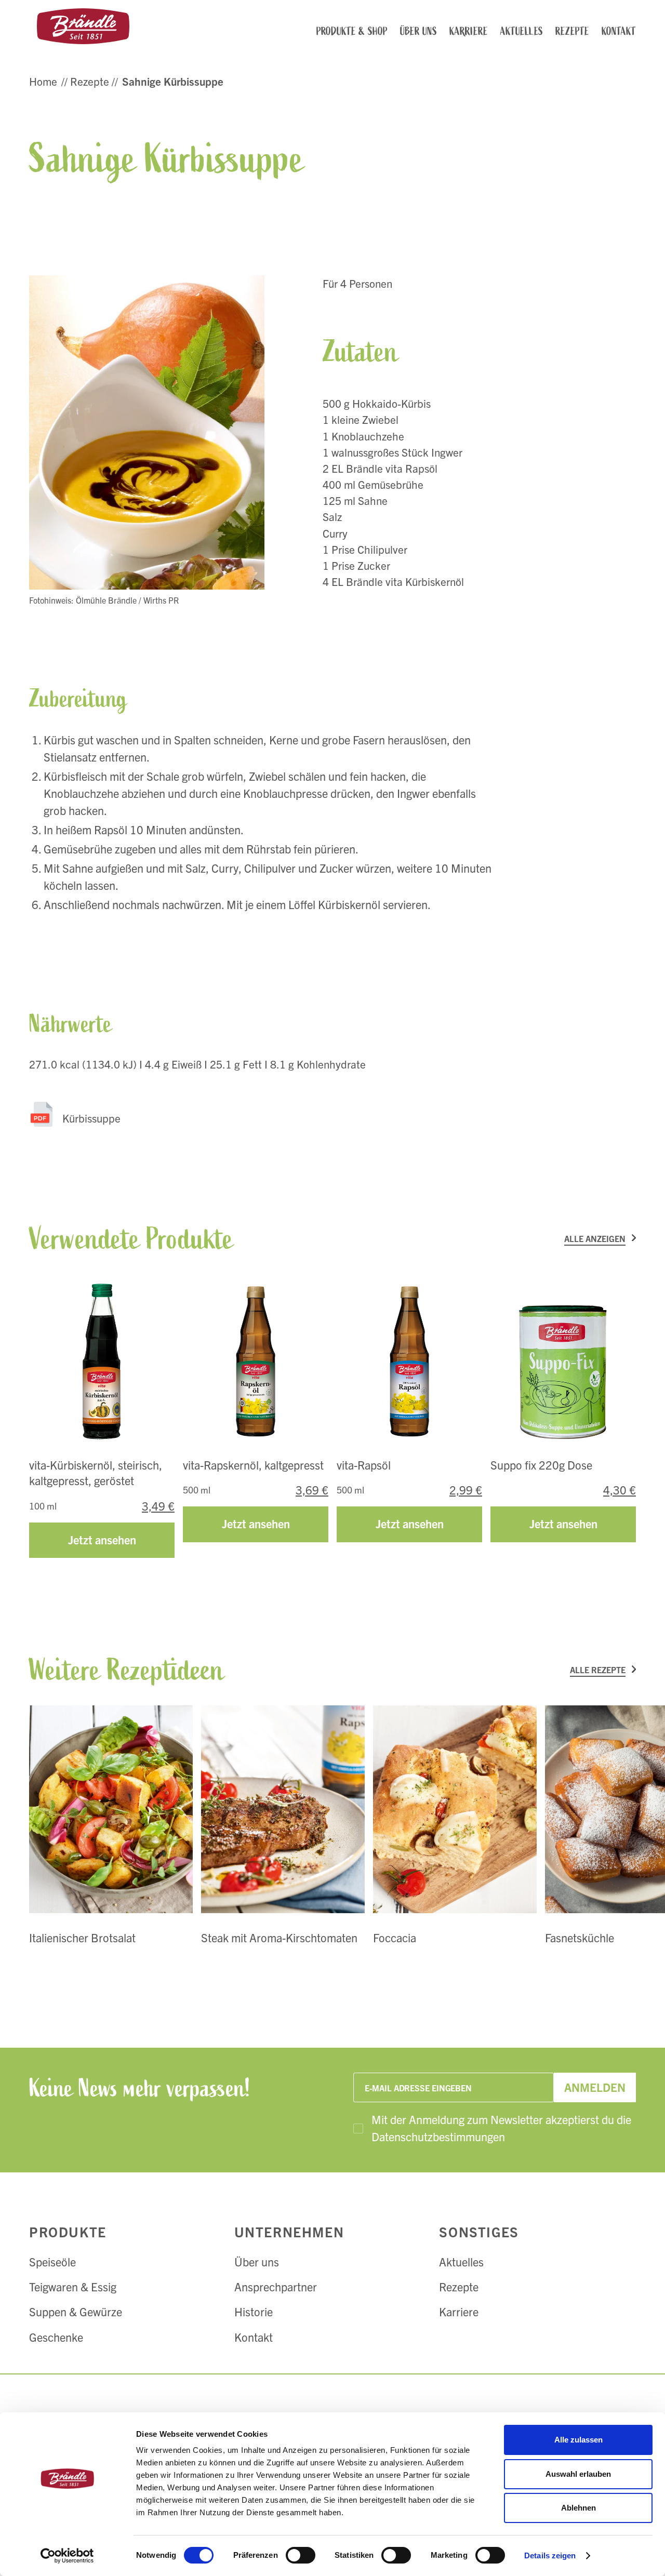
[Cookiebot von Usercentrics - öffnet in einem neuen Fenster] (67, 2556)
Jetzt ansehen (102, 1539)
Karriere (459, 2311)
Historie (254, 2311)
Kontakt (254, 2337)
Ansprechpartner (276, 2286)
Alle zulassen (578, 2440)
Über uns (257, 2261)
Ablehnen (578, 2508)
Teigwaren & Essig (73, 2286)
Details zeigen (550, 2555)
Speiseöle (52, 2261)
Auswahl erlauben (578, 2474)
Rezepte (459, 2286)
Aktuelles (461, 2261)
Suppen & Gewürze (76, 2311)
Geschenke (56, 2337)
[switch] (301, 2555)
